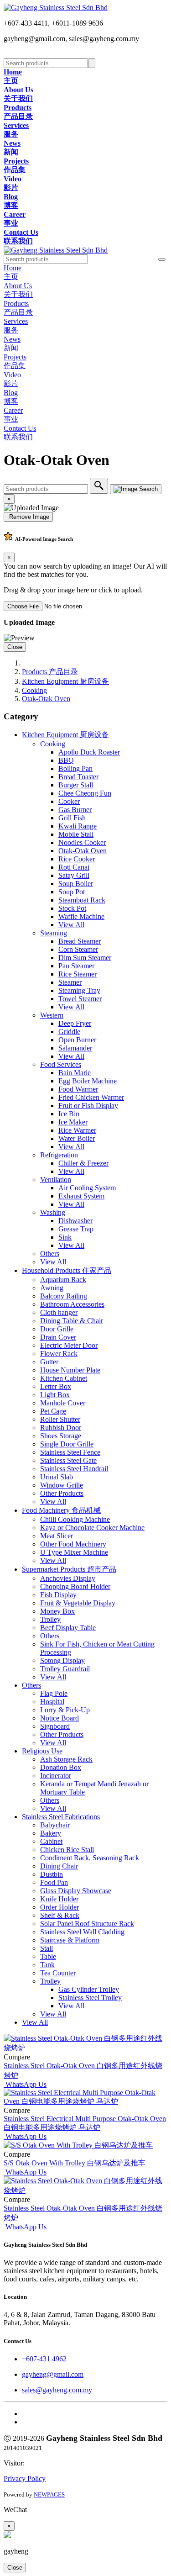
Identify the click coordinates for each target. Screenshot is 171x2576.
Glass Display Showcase (76, 1891)
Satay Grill (74, 875)
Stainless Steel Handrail (74, 1469)
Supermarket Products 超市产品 (69, 1569)
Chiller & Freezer (83, 1163)
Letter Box (56, 1386)
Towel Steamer (80, 999)
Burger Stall (76, 785)
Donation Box (61, 1767)
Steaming (54, 933)
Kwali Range (78, 826)
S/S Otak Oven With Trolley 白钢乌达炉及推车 (75, 2163)
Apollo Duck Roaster (89, 752)
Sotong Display (62, 1660)
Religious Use (42, 1751)
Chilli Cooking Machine (75, 1519)
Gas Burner (75, 810)
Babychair (55, 1825)
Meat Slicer (57, 1536)
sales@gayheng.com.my (57, 2390)
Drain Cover (58, 1337)
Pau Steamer (76, 966)
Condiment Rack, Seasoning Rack (90, 1858)
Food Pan (54, 1882)
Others (50, 1254)
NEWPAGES (49, 2494)
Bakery (51, 1833)
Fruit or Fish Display (88, 1106)
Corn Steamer (78, 949)
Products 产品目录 (50, 672)
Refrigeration (59, 1155)
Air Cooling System (87, 1188)
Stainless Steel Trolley (90, 1998)
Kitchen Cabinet (64, 1378)
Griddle (69, 1032)
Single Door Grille (67, 1444)
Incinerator (56, 1776)
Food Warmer (78, 1089)
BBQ (66, 760)
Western (52, 1015)
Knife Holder (59, 1899)
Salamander (75, 1048)
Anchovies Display (68, 1578)
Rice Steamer (78, 974)
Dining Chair (59, 1866)
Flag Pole (54, 1693)
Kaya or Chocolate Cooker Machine (92, 1528)
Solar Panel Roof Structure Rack (87, 1924)
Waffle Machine (81, 916)
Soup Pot (72, 892)
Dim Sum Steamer (85, 958)
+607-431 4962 (44, 2359)
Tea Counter (58, 1973)
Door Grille (57, 1329)
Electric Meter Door (69, 1345)
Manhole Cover (63, 1403)
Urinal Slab (57, 1477)
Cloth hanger (59, 1312)
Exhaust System (81, 1196)
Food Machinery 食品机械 (61, 1510)
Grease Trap (76, 1229)
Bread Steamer (80, 941)
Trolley (50, 1619)
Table (48, 1956)
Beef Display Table (68, 1628)
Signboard (55, 1726)
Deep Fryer (75, 1023)
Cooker (69, 801)
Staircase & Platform (70, 1940)
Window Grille (62, 1485)
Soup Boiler (76, 884)
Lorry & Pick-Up (65, 1710)
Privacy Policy (25, 2478)
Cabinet (51, 1841)
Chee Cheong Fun (85, 793)
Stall (47, 1948)
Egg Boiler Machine (88, 1081)
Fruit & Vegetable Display (78, 1603)
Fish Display (58, 1595)
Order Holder (60, 1907)
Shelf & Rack (60, 1915)
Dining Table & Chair (72, 1321)
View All (71, 925)
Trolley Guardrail (65, 1669)
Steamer (70, 982)
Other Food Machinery (73, 1544)
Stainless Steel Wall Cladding (82, 1932)
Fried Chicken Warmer (91, 1097)
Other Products (62, 1493)
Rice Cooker (77, 859)
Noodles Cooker (82, 842)
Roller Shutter (60, 1419)
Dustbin (52, 1874)
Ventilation (56, 1180)
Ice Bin (69, 1114)
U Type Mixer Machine (74, 1552)
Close (15, 647)
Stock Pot (72, 908)
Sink (65, 1237)
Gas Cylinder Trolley (89, 1989)
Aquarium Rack (63, 1280)
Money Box (57, 1611)
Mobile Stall (76, 834)
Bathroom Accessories (72, 1304)
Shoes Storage (61, 1436)
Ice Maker (73, 1122)
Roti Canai (74, 867)
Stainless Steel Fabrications (61, 1817)
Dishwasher (75, 1221)
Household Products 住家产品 (67, 1270)
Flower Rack (59, 1354)
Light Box (55, 1395)
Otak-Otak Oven (46, 699)
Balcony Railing (64, 1296)
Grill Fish (72, 818)
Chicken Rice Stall (67, 1850)
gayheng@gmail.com (53, 2374)
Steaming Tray (79, 990)
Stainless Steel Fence (70, 1452)
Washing (53, 1212)
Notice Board (60, 1718)
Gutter (49, 1362)
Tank (47, 1965)
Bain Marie (75, 1073)
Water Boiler (77, 1138)
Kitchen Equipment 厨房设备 (65, 681)
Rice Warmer (77, 1130)
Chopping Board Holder (75, 1586)
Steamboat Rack (82, 900)
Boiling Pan (75, 768)
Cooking (34, 690)
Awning (52, 1288)
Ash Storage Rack (66, 1759)
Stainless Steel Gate (68, 1460)
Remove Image (28, 517)
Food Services (61, 1064)
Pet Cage (53, 1411)
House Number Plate (70, 1370)
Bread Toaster (78, 777)
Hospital (52, 1702)
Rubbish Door (61, 1428)
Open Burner (77, 1040)
